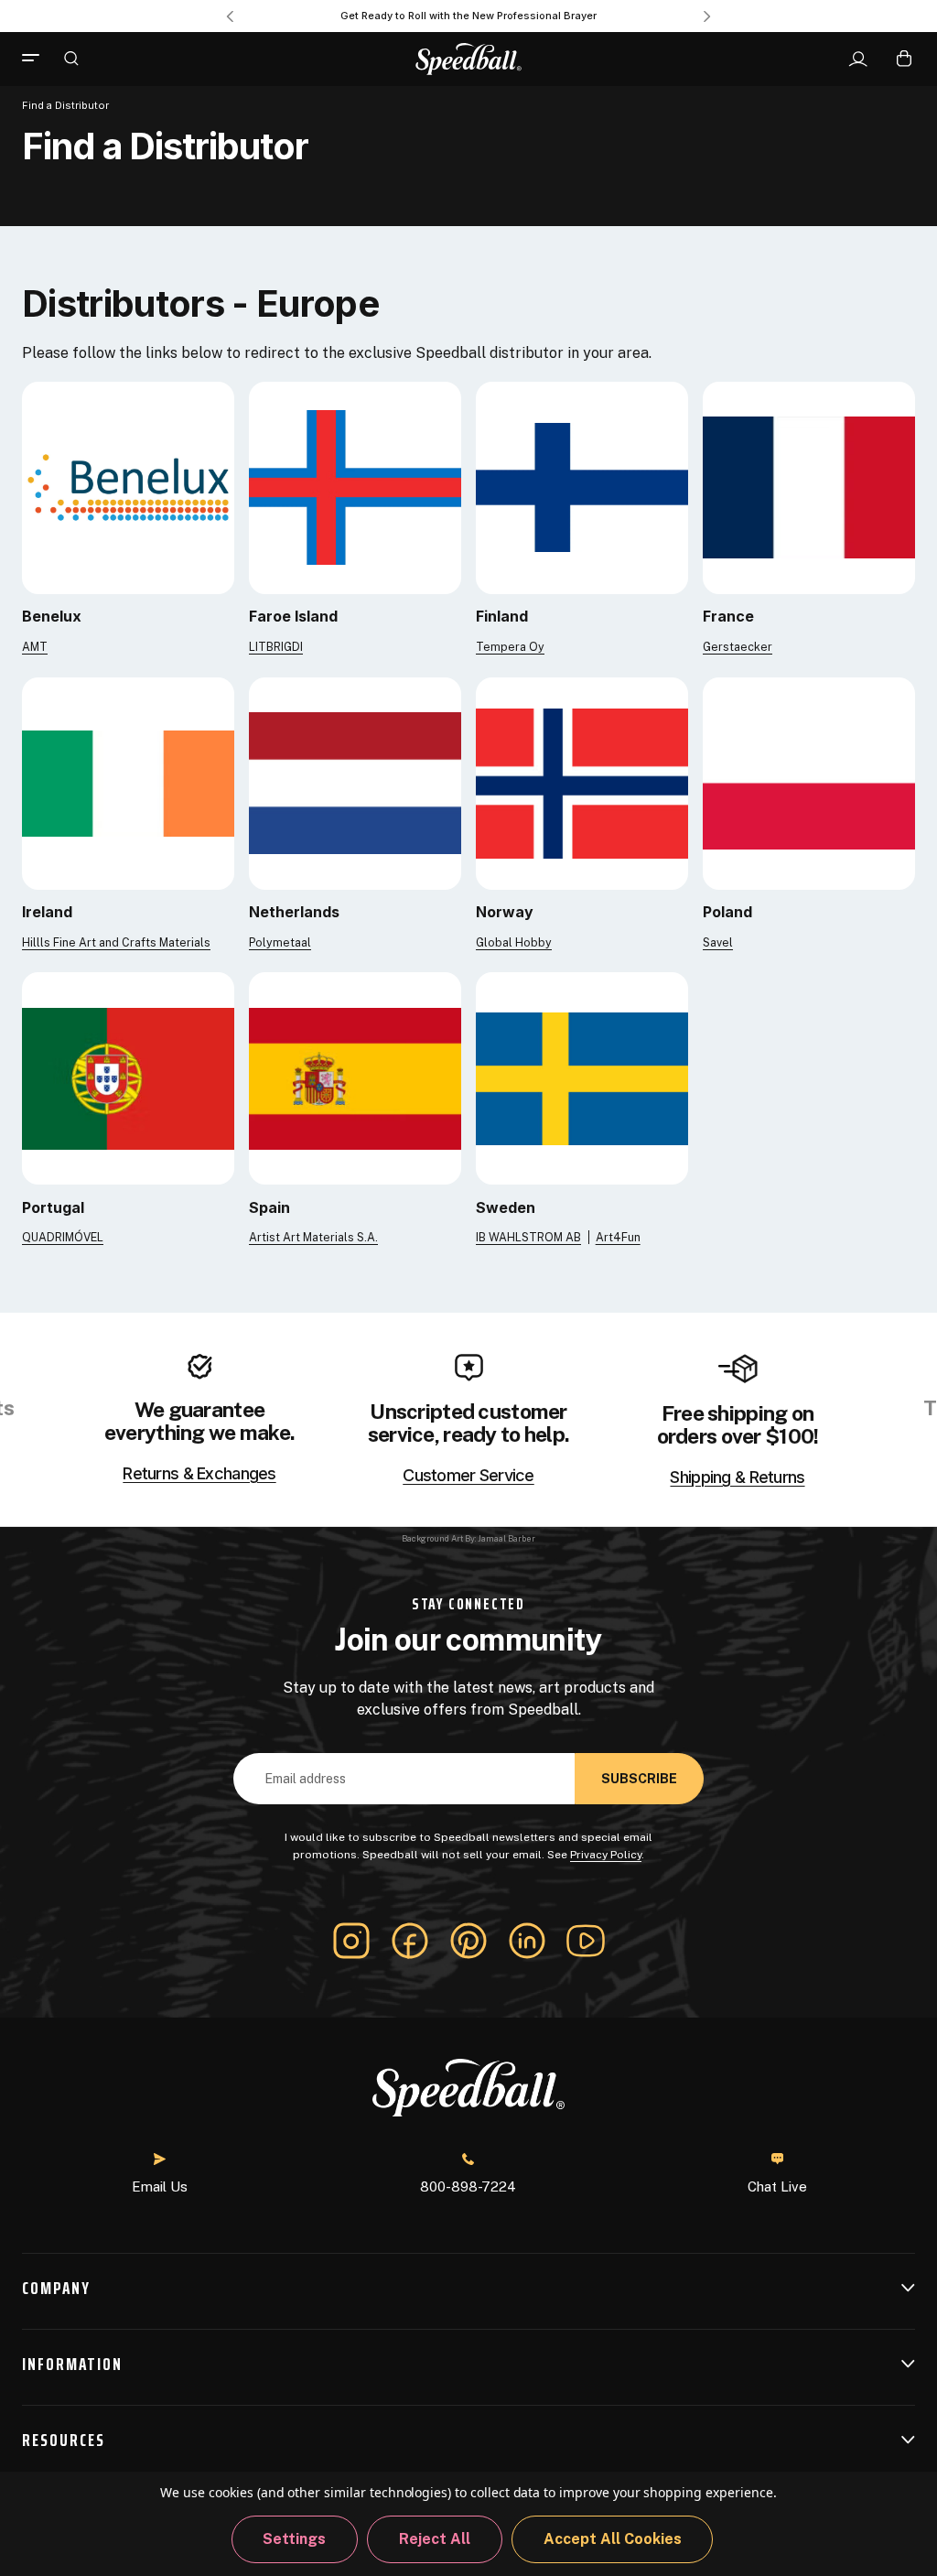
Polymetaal (280, 942)
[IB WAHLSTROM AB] (582, 1078)
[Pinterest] (468, 1941)
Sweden (506, 1207)
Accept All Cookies (613, 2539)
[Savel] (809, 782)
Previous (230, 16)
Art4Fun (618, 1237)
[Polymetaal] (355, 782)
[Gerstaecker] (809, 487)
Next (707, 16)
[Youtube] (586, 1941)
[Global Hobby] (582, 782)
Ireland (47, 912)
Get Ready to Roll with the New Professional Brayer (468, 16)
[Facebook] (410, 1941)
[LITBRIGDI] (355, 487)
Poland (727, 912)
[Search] (71, 58)
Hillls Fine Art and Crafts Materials (116, 942)
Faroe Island (293, 616)
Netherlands (294, 912)
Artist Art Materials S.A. (313, 1237)
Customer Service (468, 1476)
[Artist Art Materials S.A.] (355, 1078)
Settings (294, 2539)
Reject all (435, 2539)
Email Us (160, 2186)
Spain (269, 1207)
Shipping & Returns (737, 1477)
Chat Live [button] (777, 2186)
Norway (505, 912)
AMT (35, 647)
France (728, 616)
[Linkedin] (527, 1941)
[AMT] (128, 487)
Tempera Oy (510, 647)
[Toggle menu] (38, 59)
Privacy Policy (606, 1855)
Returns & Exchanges (199, 1474)
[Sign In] (858, 60)
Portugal (53, 1207)
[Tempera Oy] (582, 487)
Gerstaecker (738, 647)
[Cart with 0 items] (904, 58)
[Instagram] (351, 1941)
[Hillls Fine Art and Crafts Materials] (128, 782)
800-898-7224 (468, 2186)
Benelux (52, 616)
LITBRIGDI (276, 647)
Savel (718, 942)
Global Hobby (514, 942)
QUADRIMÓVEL (63, 1237)
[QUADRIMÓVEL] (128, 1078)
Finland (502, 616)
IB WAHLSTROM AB (528, 1237)
